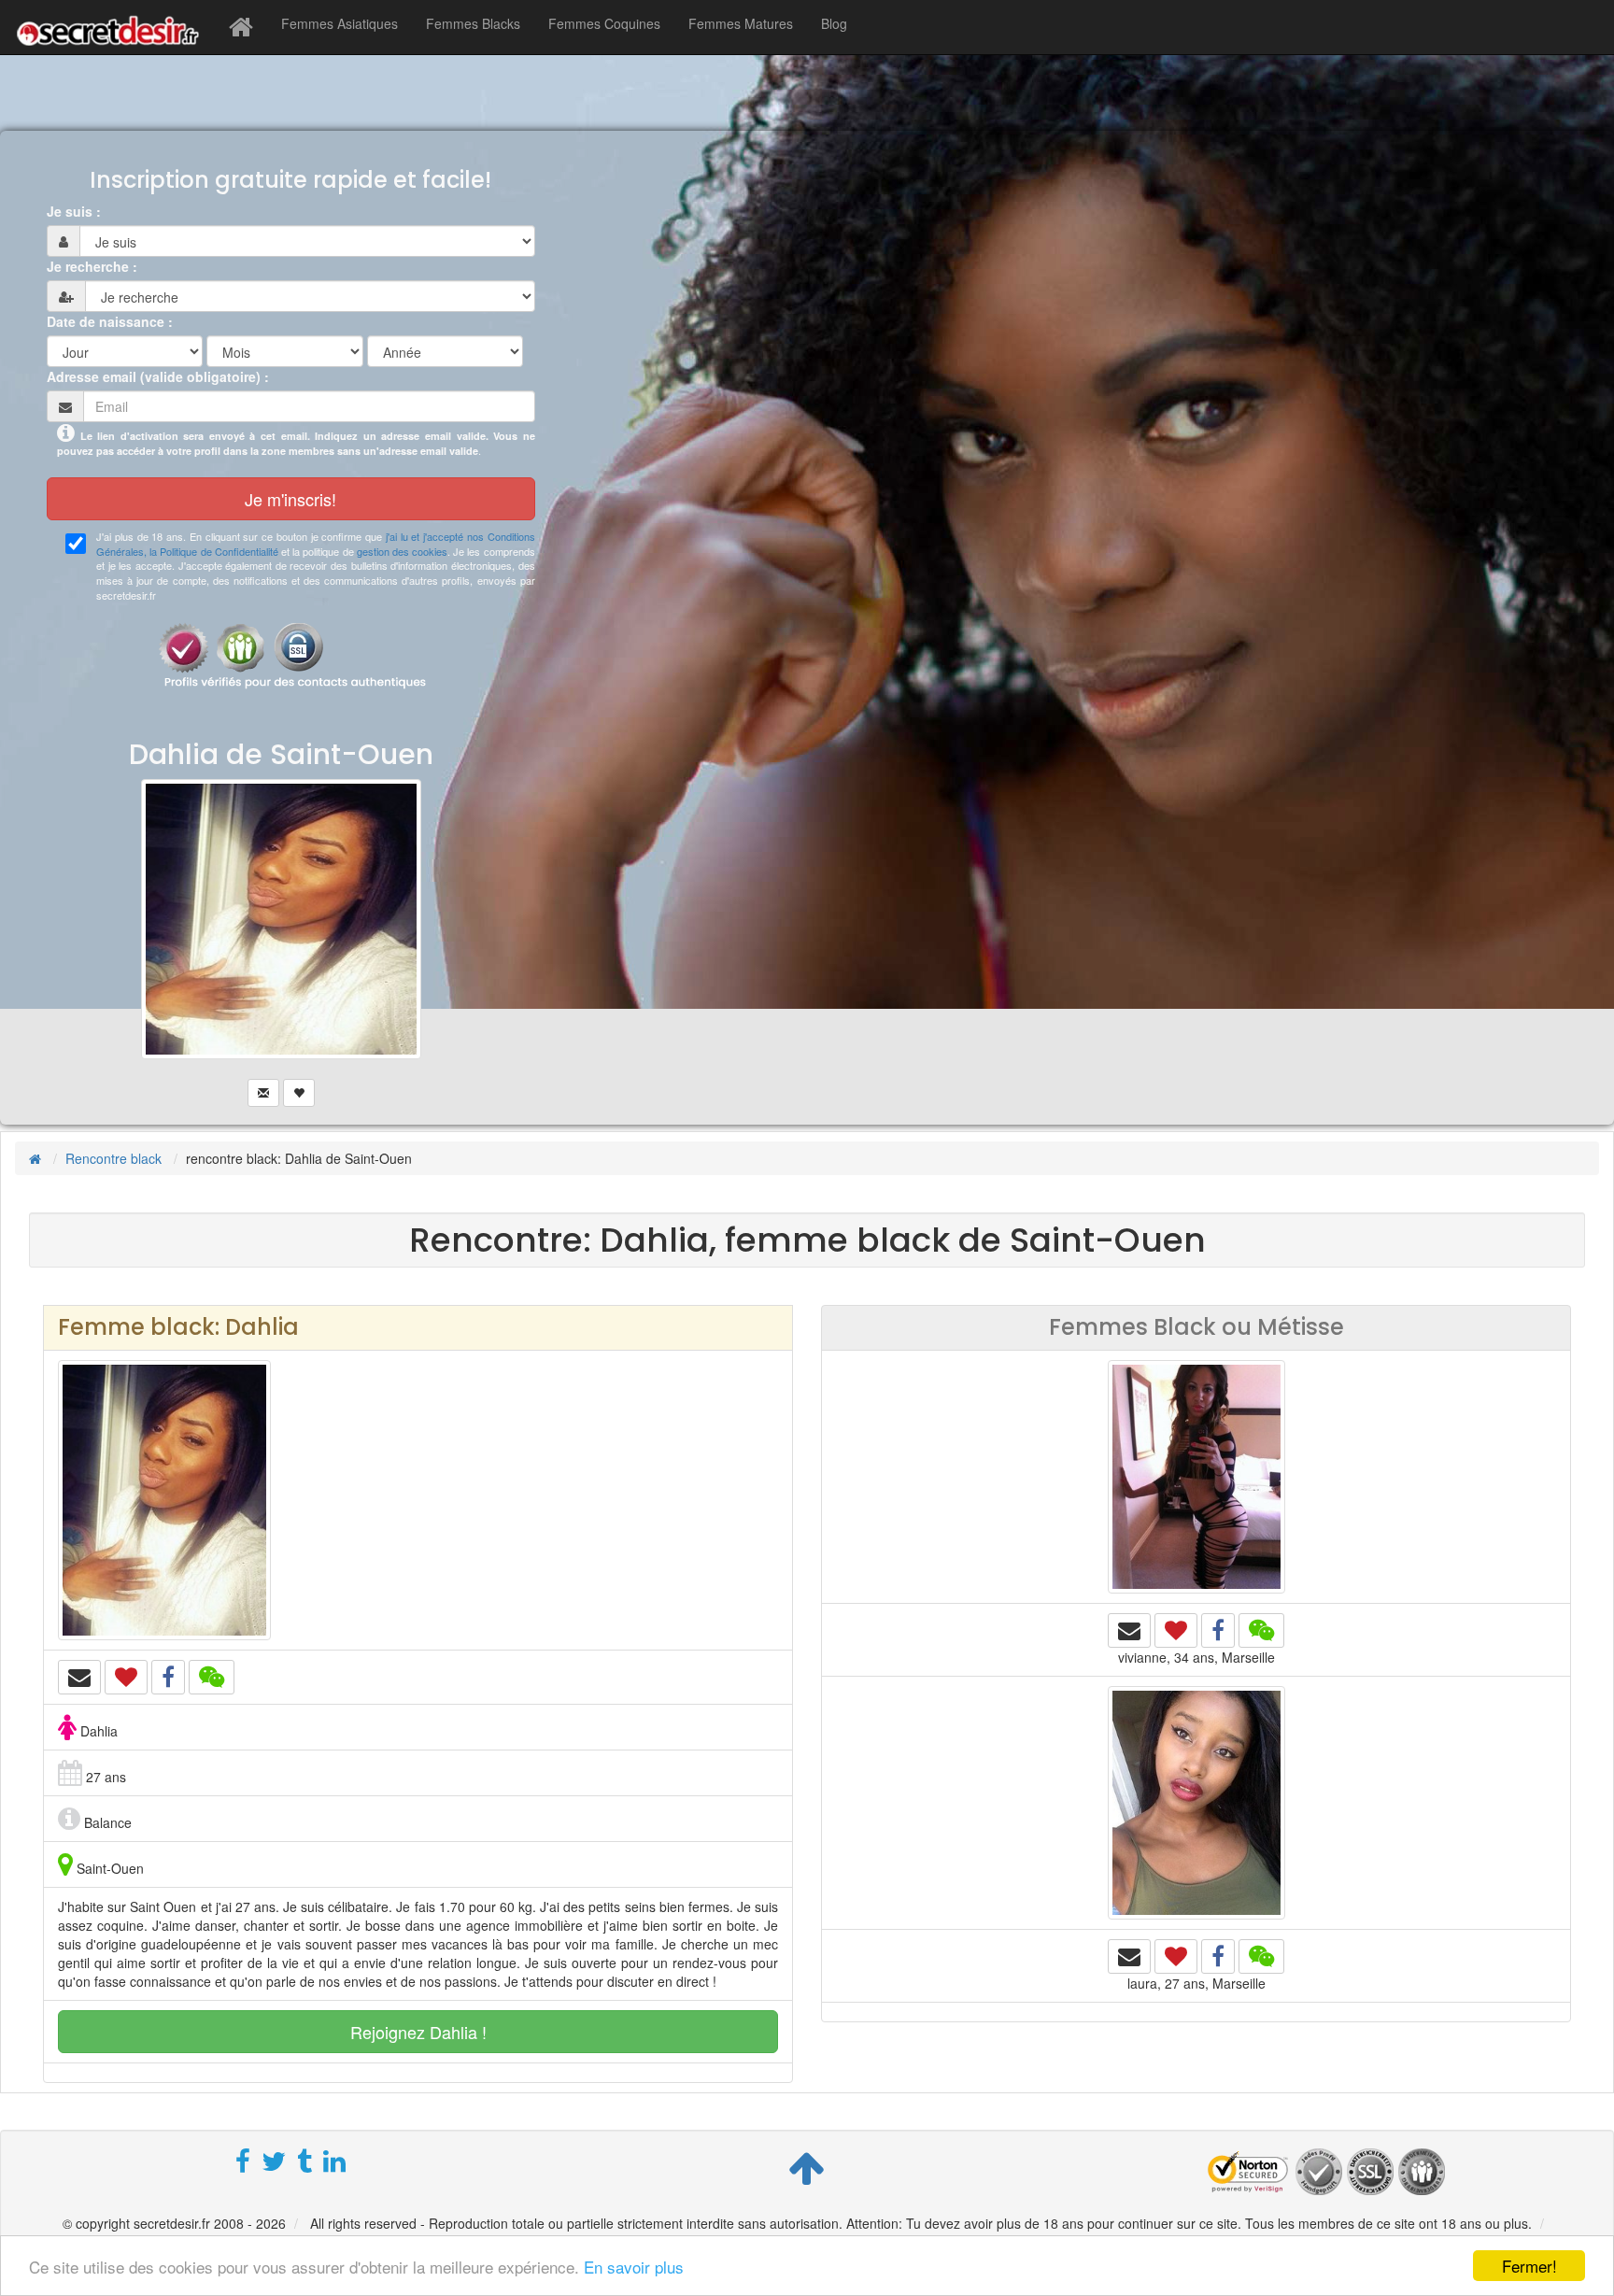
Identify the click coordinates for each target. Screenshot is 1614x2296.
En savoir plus (634, 2267)
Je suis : (74, 211)
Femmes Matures (741, 23)
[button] (79, 1677)
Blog (834, 23)
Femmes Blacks (473, 23)
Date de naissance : (110, 321)
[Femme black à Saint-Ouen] (282, 939)
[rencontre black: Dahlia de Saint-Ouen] (164, 1497)
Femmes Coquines (604, 23)
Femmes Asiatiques (340, 23)
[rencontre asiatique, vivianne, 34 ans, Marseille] (1196, 1474)
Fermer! (1529, 2266)
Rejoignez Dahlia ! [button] (418, 2032)
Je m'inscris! (290, 499)
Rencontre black (113, 1158)
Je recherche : (92, 266)
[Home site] (241, 27)
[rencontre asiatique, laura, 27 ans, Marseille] (1196, 1800)
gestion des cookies (402, 551)
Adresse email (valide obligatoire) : (158, 376)
